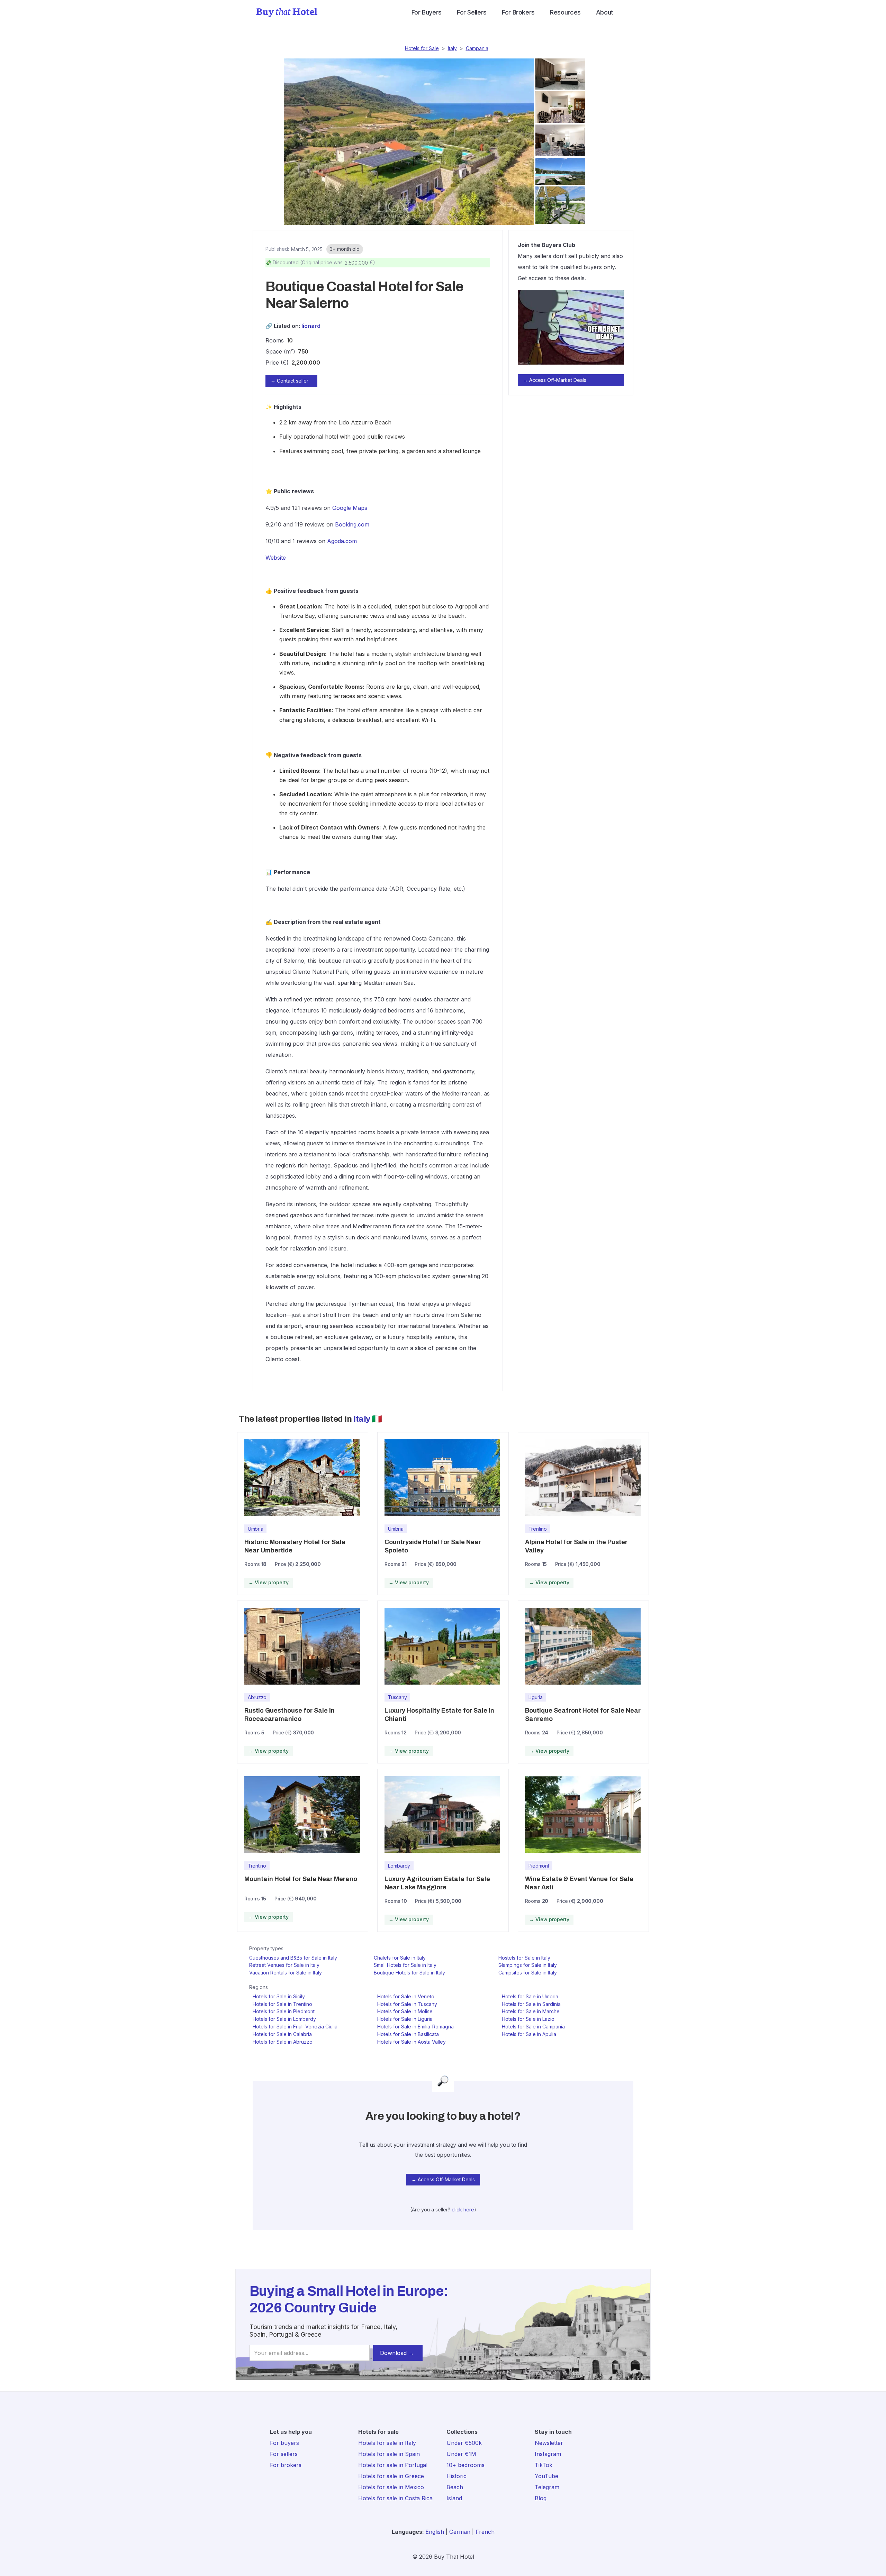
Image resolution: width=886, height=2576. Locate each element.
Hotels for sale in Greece (391, 2476)
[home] (287, 12)
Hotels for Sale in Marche (531, 2011)
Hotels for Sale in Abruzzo (283, 2042)
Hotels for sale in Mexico (391, 2487)
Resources (565, 12)
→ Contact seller (290, 381)
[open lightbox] (407, 142)
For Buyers (427, 12)
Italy (452, 48)
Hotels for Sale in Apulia (529, 2034)
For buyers (284, 2443)
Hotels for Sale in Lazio (528, 2019)
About (605, 12)
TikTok (544, 2465)
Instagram (548, 2454)
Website (276, 558)
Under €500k (464, 2443)
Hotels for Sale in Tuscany (407, 2004)
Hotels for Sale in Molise (405, 2011)
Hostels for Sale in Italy (524, 1958)
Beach (455, 2487)
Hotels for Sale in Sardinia (531, 2004)
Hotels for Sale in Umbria (530, 1996)
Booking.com (352, 524)
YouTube (546, 2476)
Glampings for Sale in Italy (528, 1965)
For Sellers (472, 12)
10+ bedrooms (465, 2465)
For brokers (286, 2465)
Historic (456, 2476)
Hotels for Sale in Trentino (282, 2004)
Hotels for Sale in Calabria (282, 2034)
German (460, 2532)
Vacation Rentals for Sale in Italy (286, 1973)
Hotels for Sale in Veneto (406, 1996)
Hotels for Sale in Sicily (279, 1996)
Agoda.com (342, 541)
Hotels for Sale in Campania (533, 2027)
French (485, 2532)
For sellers (284, 2454)
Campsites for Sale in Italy (528, 1973)
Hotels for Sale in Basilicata (408, 2034)
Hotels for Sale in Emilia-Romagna (415, 2027)
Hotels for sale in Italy (387, 2443)
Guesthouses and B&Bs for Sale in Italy (293, 1958)
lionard (311, 326)
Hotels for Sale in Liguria (405, 2019)
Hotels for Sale (422, 48)
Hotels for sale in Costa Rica (395, 2498)
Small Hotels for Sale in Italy (405, 1965)
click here (463, 2210)
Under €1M (461, 2454)
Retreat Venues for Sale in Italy (284, 1965)
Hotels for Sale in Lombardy (284, 2019)
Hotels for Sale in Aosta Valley (412, 2042)
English (435, 2532)
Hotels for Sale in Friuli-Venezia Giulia (295, 2027)
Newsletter (549, 2443)
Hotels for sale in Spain (389, 2454)
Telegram (547, 2487)
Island (454, 2498)
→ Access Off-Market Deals (555, 380)
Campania (477, 48)
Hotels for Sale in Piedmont (284, 2011)
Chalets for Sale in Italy (400, 1958)
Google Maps (350, 508)
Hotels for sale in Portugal (393, 2465)
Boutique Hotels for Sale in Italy (409, 1973)
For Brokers (518, 12)
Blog (541, 2498)
